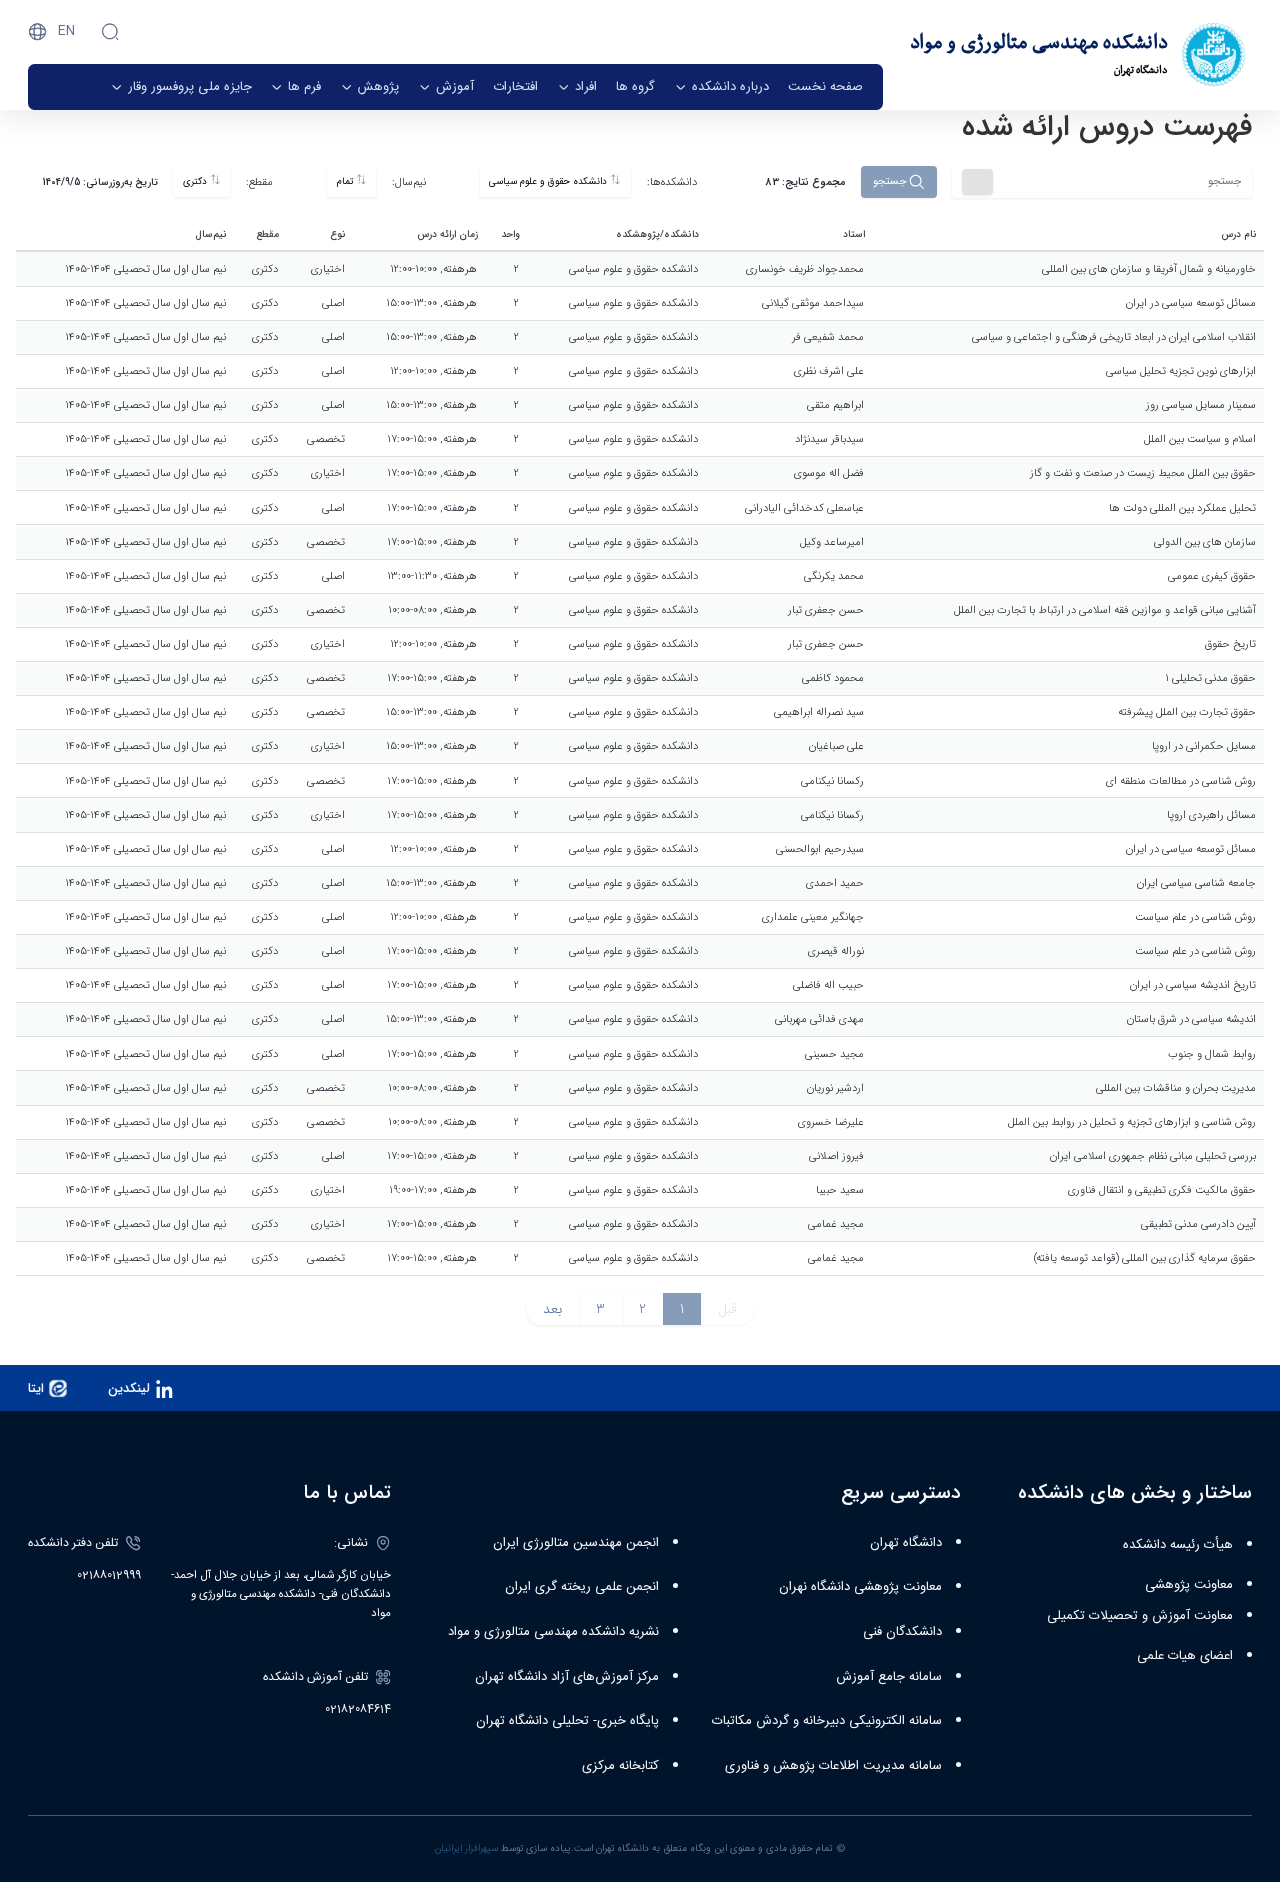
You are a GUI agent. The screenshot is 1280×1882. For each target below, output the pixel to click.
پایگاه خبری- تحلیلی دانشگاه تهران (567, 1721)
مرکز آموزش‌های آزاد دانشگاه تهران (567, 1677)
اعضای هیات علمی (1185, 1656)
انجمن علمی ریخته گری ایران (582, 1587)
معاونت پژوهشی (1189, 1585)
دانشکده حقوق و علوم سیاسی (549, 182)
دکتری (196, 182)
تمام (346, 182)
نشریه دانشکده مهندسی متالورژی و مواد (553, 1632)
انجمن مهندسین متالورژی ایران (576, 1543)
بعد (552, 1309)
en (66, 31)
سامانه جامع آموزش (889, 1677)
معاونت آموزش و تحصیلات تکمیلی (1140, 1616)
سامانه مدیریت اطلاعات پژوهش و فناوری (833, 1766)
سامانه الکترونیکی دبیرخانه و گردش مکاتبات (827, 1721)
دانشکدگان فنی (902, 1632)
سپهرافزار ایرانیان (466, 1849)
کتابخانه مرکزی (620, 1766)
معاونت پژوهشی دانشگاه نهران (860, 1587)
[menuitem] (825, 87)
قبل (727, 1309)
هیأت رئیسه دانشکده (1178, 1545)
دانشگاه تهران (906, 1543)
